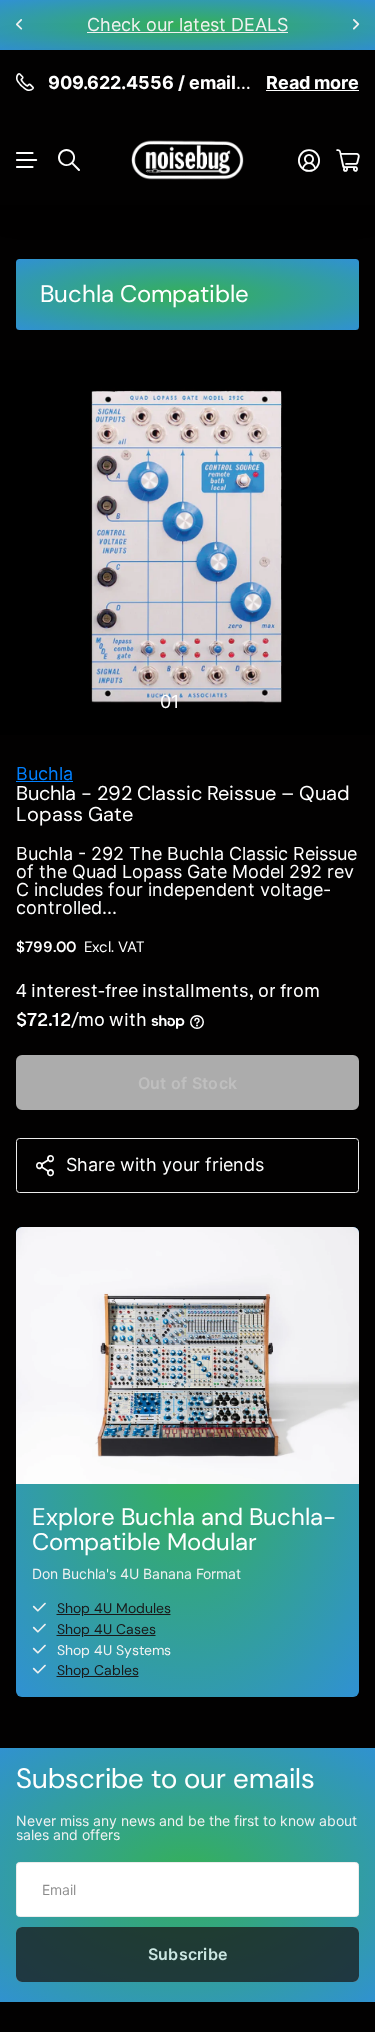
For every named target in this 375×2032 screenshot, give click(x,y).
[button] (20, 25)
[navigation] (206, 701)
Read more (312, 82)
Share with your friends (165, 1164)
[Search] (69, 160)
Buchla (44, 773)
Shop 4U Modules (114, 1608)
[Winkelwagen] (347, 160)
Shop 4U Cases (106, 1629)
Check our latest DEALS (187, 24)
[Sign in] (309, 160)
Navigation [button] (27, 160)
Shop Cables (98, 1670)
